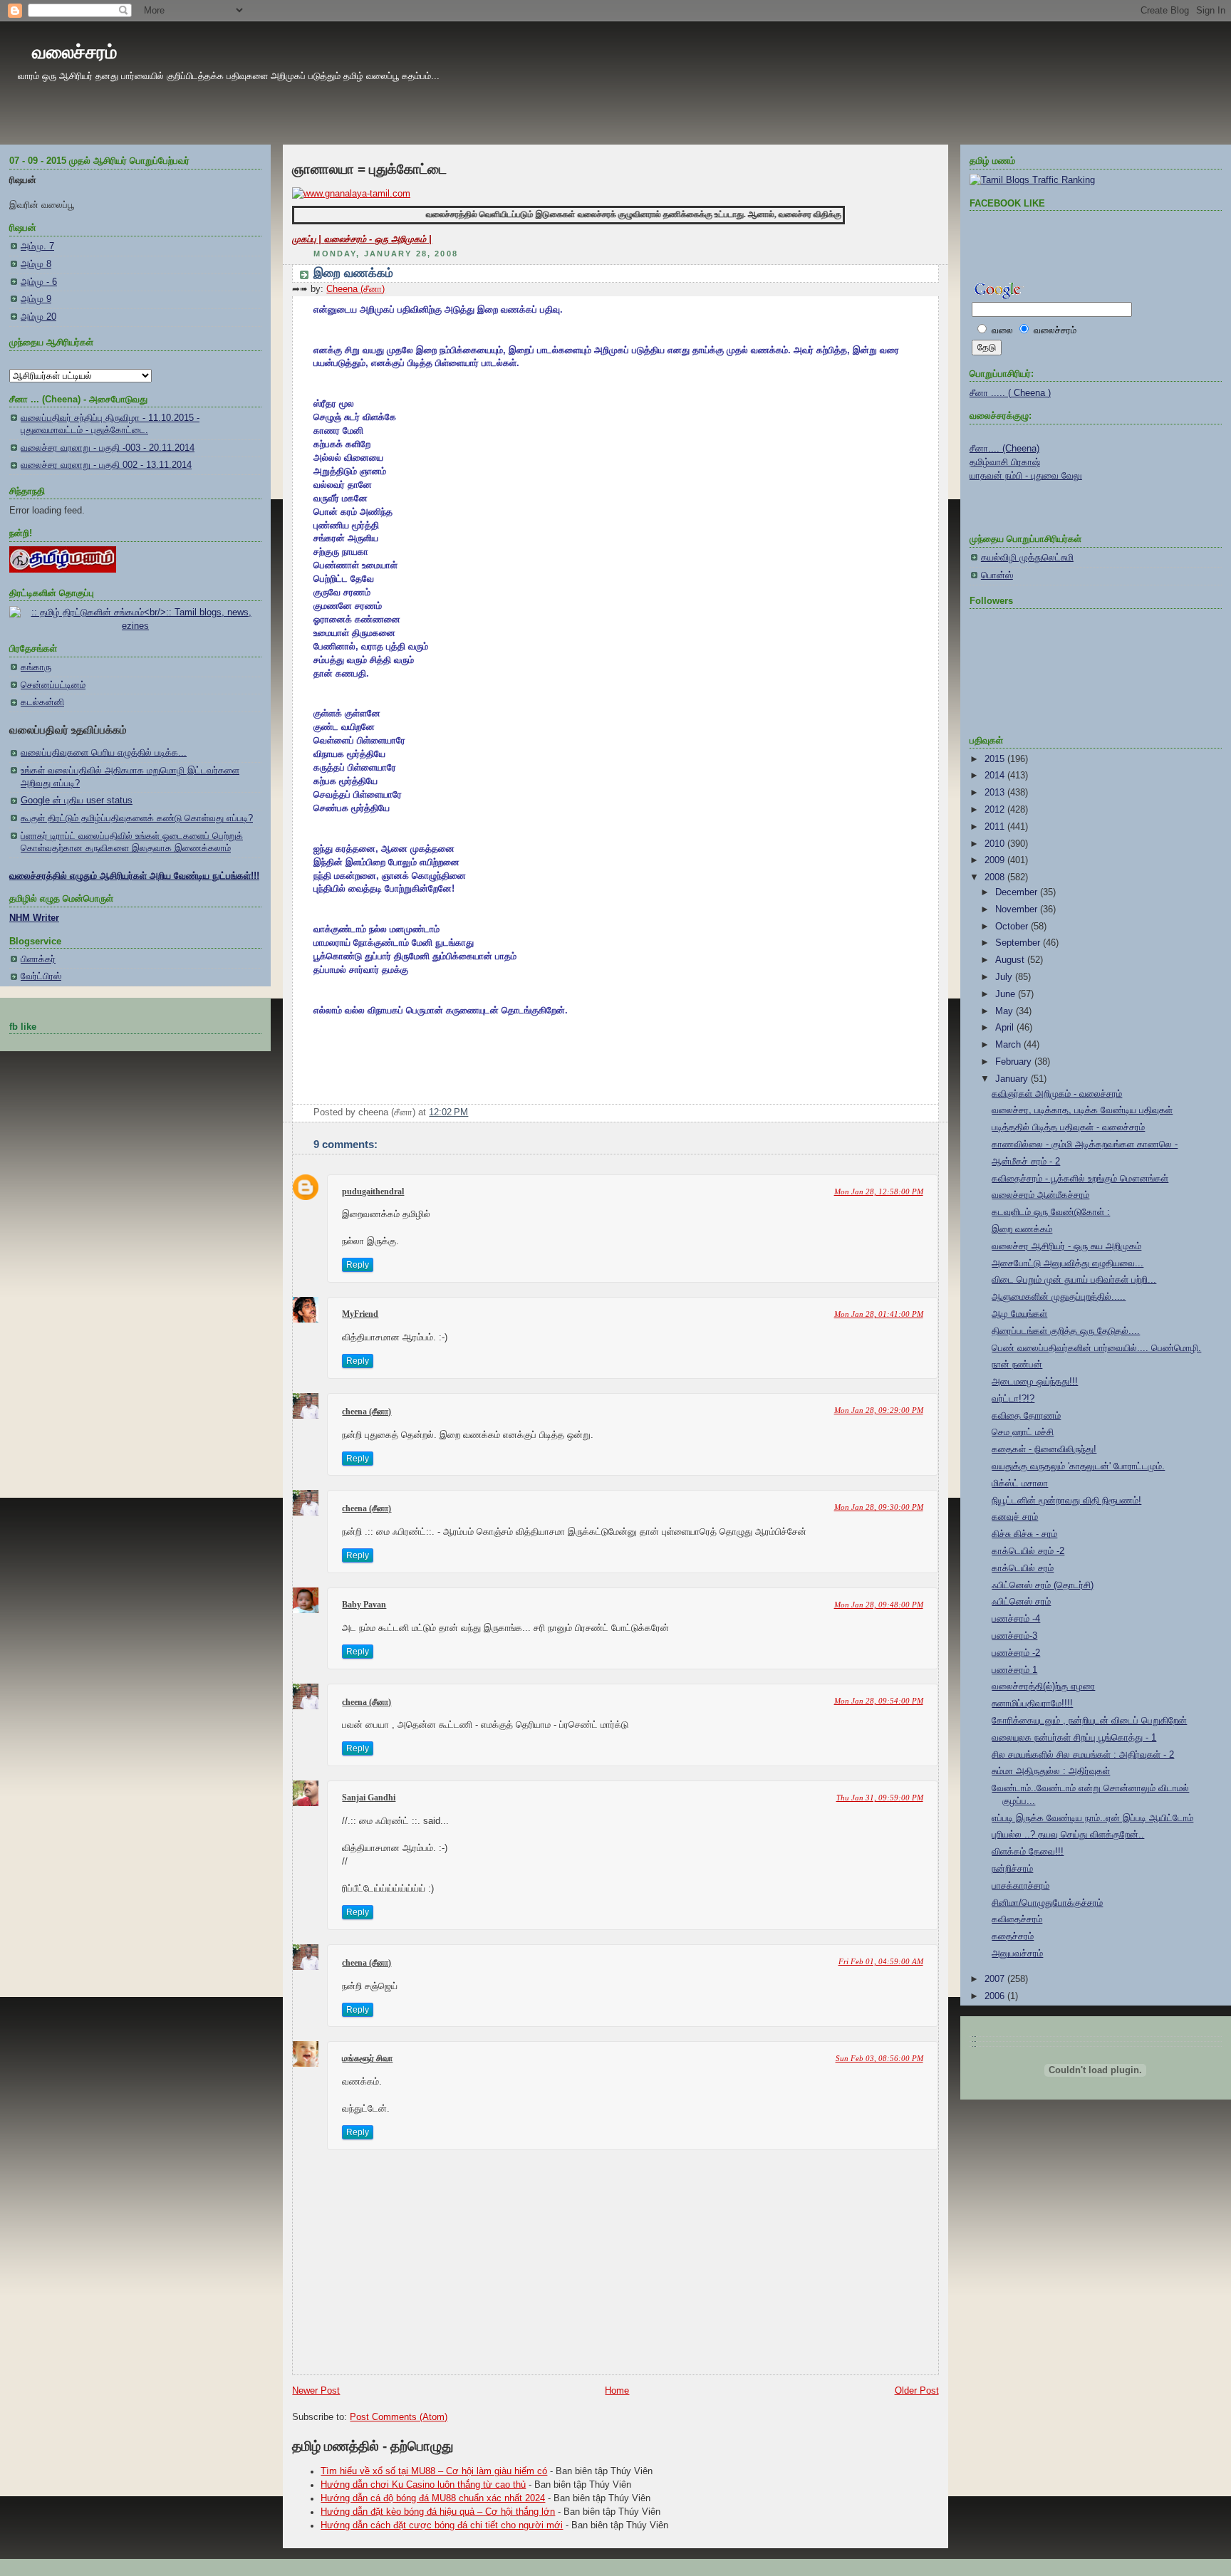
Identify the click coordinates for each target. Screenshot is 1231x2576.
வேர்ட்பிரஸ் (41, 976)
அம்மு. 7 (37, 246)
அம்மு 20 (38, 317)
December (1018, 892)
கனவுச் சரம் (1015, 1517)
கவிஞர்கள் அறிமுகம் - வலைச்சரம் (1057, 1094)
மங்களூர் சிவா (367, 2058)
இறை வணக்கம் (353, 273)
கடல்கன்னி (42, 702)
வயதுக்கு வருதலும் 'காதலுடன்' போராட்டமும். (1078, 1466)
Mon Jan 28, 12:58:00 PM (879, 1191)
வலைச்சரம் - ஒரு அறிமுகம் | (378, 239)
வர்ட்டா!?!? (1013, 1399)
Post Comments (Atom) (399, 2417)
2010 (996, 844)
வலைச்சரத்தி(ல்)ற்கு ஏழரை (1043, 1686)
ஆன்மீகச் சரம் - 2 (1026, 1162)
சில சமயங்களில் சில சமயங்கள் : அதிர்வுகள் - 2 (1083, 1755)
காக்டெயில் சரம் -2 (1028, 1551)
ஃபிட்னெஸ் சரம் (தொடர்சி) (1043, 1585)
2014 (996, 776)
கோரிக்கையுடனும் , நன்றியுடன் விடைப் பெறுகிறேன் (1089, 1721)
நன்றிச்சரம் (1012, 1869)
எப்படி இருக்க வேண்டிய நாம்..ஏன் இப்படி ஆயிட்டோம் (1092, 1818)
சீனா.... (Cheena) (1004, 449)
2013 (996, 793)
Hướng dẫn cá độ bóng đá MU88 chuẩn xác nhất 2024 (433, 2498)
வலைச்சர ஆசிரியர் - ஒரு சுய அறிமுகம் (1066, 1246)
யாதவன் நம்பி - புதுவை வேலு (1026, 476)
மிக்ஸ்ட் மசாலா (1020, 1483)
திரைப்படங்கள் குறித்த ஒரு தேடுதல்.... (1066, 1331)
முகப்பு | (308, 239)
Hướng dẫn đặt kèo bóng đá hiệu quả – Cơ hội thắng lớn (438, 2512)
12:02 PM (448, 1112)
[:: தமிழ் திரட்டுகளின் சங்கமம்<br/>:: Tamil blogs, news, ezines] (135, 626)
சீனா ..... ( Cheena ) (1010, 393)
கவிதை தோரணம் (1026, 1416)
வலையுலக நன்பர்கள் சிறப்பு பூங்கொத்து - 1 (1074, 1738)
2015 (996, 759)
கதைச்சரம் (1013, 1936)
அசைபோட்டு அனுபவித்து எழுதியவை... (1068, 1263)
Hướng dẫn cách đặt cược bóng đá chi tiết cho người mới (442, 2525)
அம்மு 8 (36, 264)
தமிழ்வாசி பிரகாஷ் (1005, 462)
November (1018, 909)
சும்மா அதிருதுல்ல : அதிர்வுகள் (1051, 1771)
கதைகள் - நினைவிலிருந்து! (1044, 1449)
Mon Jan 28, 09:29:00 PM (879, 1410)
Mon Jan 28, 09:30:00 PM (879, 1507)
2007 (996, 1979)
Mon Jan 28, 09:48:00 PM (879, 1605)
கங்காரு (36, 667)
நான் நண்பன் (1017, 1365)
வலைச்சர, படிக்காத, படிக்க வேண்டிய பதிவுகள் (1082, 1110)
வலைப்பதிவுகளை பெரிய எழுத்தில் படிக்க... (104, 753)
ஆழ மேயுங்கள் (1019, 1314)
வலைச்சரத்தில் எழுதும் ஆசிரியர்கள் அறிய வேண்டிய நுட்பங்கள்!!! (134, 876)
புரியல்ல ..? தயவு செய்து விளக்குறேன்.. (1068, 1835)
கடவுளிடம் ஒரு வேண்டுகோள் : (1051, 1212)
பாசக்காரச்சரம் (1020, 1886)
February (1015, 1062)
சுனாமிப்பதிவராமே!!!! (1032, 1704)
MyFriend (360, 1314)
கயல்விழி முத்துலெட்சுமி (1027, 558)
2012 (996, 810)
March (1009, 1045)
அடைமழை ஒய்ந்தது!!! (1035, 1382)
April (1006, 1028)
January (1013, 1079)
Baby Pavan (364, 1605)
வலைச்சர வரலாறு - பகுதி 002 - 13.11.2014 (106, 465)
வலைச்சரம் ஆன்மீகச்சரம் (1040, 1195)
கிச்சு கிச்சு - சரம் (1024, 1534)
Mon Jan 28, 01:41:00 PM (879, 1314)
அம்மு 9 (36, 299)
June (1007, 994)
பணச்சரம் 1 (1014, 1670)
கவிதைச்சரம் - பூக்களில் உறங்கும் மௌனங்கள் (1080, 1179)
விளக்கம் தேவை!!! (1028, 1852)
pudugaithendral (373, 1191)
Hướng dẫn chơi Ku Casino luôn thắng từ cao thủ (423, 2485)
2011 (996, 827)
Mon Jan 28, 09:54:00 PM (879, 1701)
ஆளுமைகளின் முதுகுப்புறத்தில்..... (1059, 1297)
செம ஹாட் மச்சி (1023, 1432)
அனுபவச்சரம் (1017, 1954)
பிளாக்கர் (38, 959)
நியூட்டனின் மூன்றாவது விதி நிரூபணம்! (1066, 1501)
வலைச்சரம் (74, 52)
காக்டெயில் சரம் (1023, 1568)
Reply (358, 1265)
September (1019, 943)
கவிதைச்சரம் (1017, 1919)
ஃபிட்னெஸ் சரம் (1021, 1602)
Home (617, 2391)
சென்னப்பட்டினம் (53, 685)
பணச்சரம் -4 (1016, 1619)
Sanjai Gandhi (369, 1798)
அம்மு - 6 (39, 282)
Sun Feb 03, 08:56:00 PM (879, 2058)
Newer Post (316, 2391)
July (1005, 977)
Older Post (917, 2391)
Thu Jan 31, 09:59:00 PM (880, 1798)
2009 (996, 860)
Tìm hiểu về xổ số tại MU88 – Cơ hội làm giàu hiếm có (434, 2471)
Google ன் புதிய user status (77, 801)
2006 (996, 1996)
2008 (996, 877)
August (1011, 960)
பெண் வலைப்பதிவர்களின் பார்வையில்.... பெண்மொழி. (1096, 1348)
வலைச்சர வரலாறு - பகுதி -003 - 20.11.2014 (108, 448)
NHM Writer (34, 918)
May (1006, 1011)
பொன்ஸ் (997, 575)
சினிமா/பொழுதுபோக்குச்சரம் (1047, 1903)
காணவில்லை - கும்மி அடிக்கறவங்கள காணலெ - (1085, 1144)
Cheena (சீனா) (355, 289)
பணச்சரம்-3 (1014, 1636)
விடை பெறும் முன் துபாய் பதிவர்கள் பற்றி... (1074, 1280)
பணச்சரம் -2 (1016, 1653)
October (1013, 927)
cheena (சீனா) (367, 1412)
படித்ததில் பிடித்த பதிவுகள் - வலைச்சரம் (1068, 1127)
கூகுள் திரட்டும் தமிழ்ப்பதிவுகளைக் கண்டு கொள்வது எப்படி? (137, 818)
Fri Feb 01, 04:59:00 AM (881, 1961)
